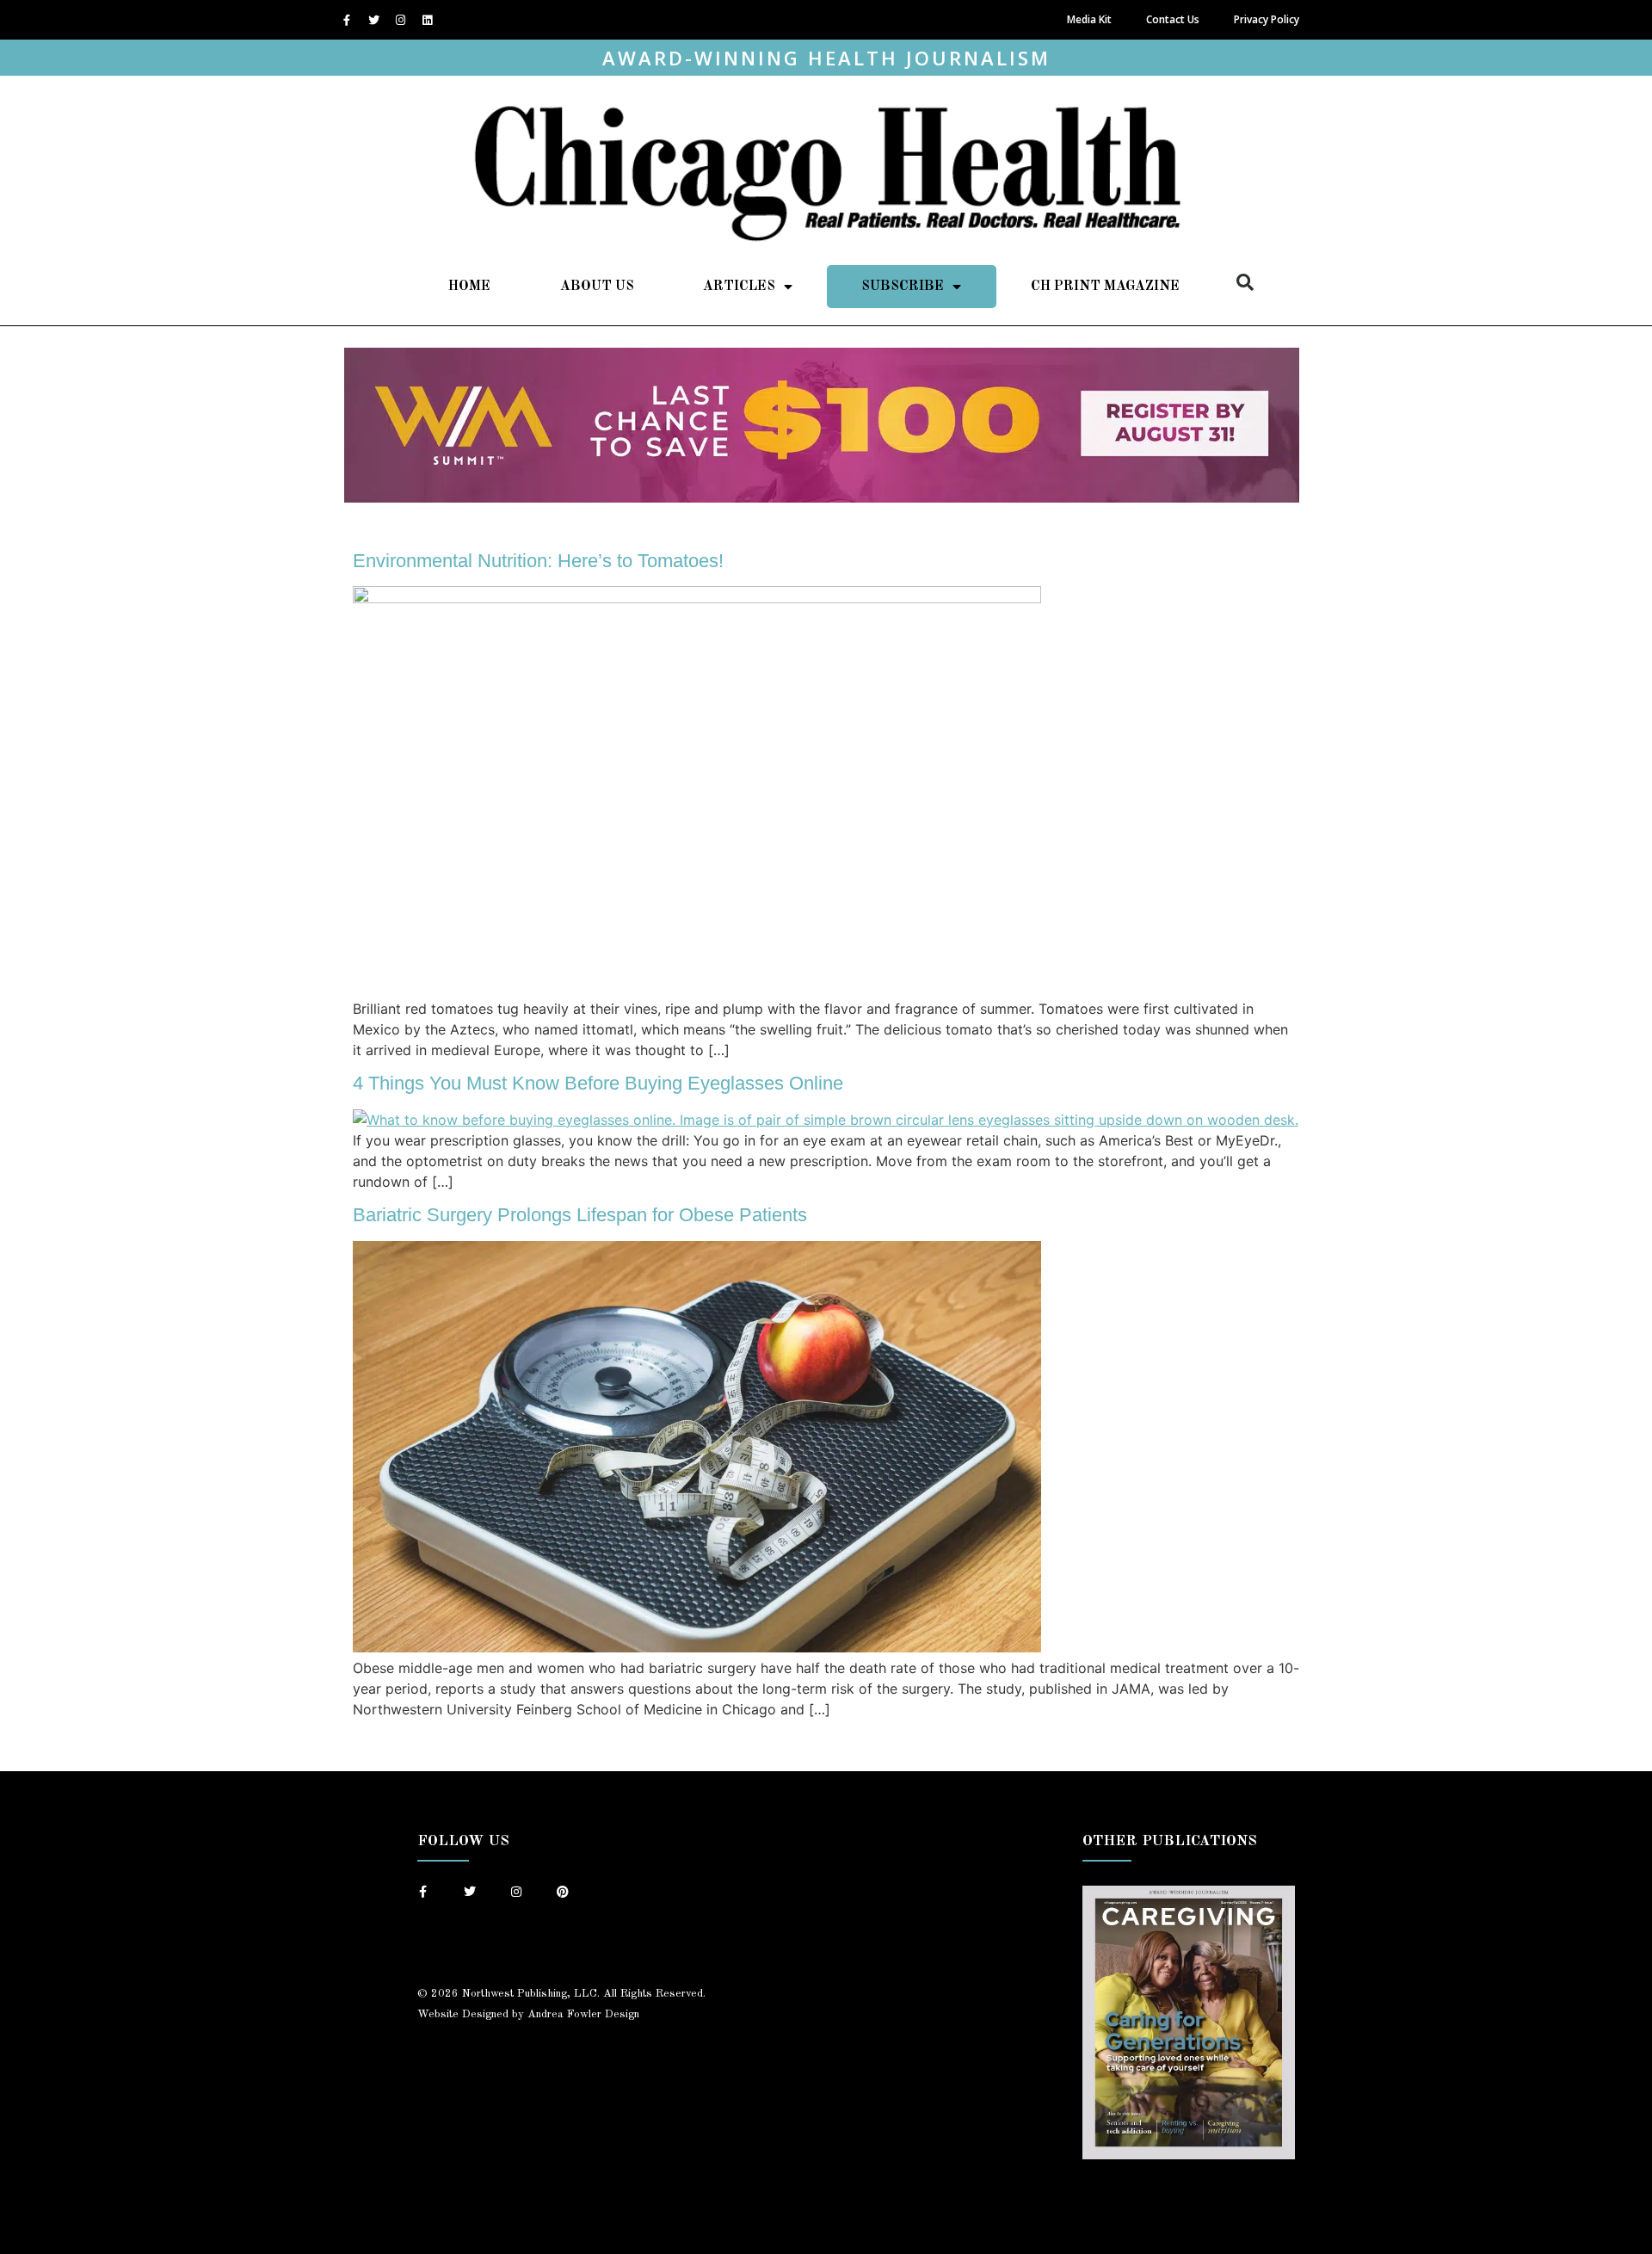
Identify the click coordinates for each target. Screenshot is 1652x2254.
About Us (597, 287)
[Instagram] (400, 20)
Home (469, 287)
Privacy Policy (1267, 19)
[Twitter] (373, 20)
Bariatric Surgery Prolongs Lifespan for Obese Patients (580, 1215)
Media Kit (1089, 19)
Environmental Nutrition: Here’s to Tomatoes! (538, 561)
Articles (739, 287)
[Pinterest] (563, 1892)
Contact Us (1173, 19)
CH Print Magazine (1105, 287)
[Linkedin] (427, 20)
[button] (1245, 282)
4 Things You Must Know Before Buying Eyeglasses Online (598, 1083)
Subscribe (903, 287)
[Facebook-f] (347, 20)
